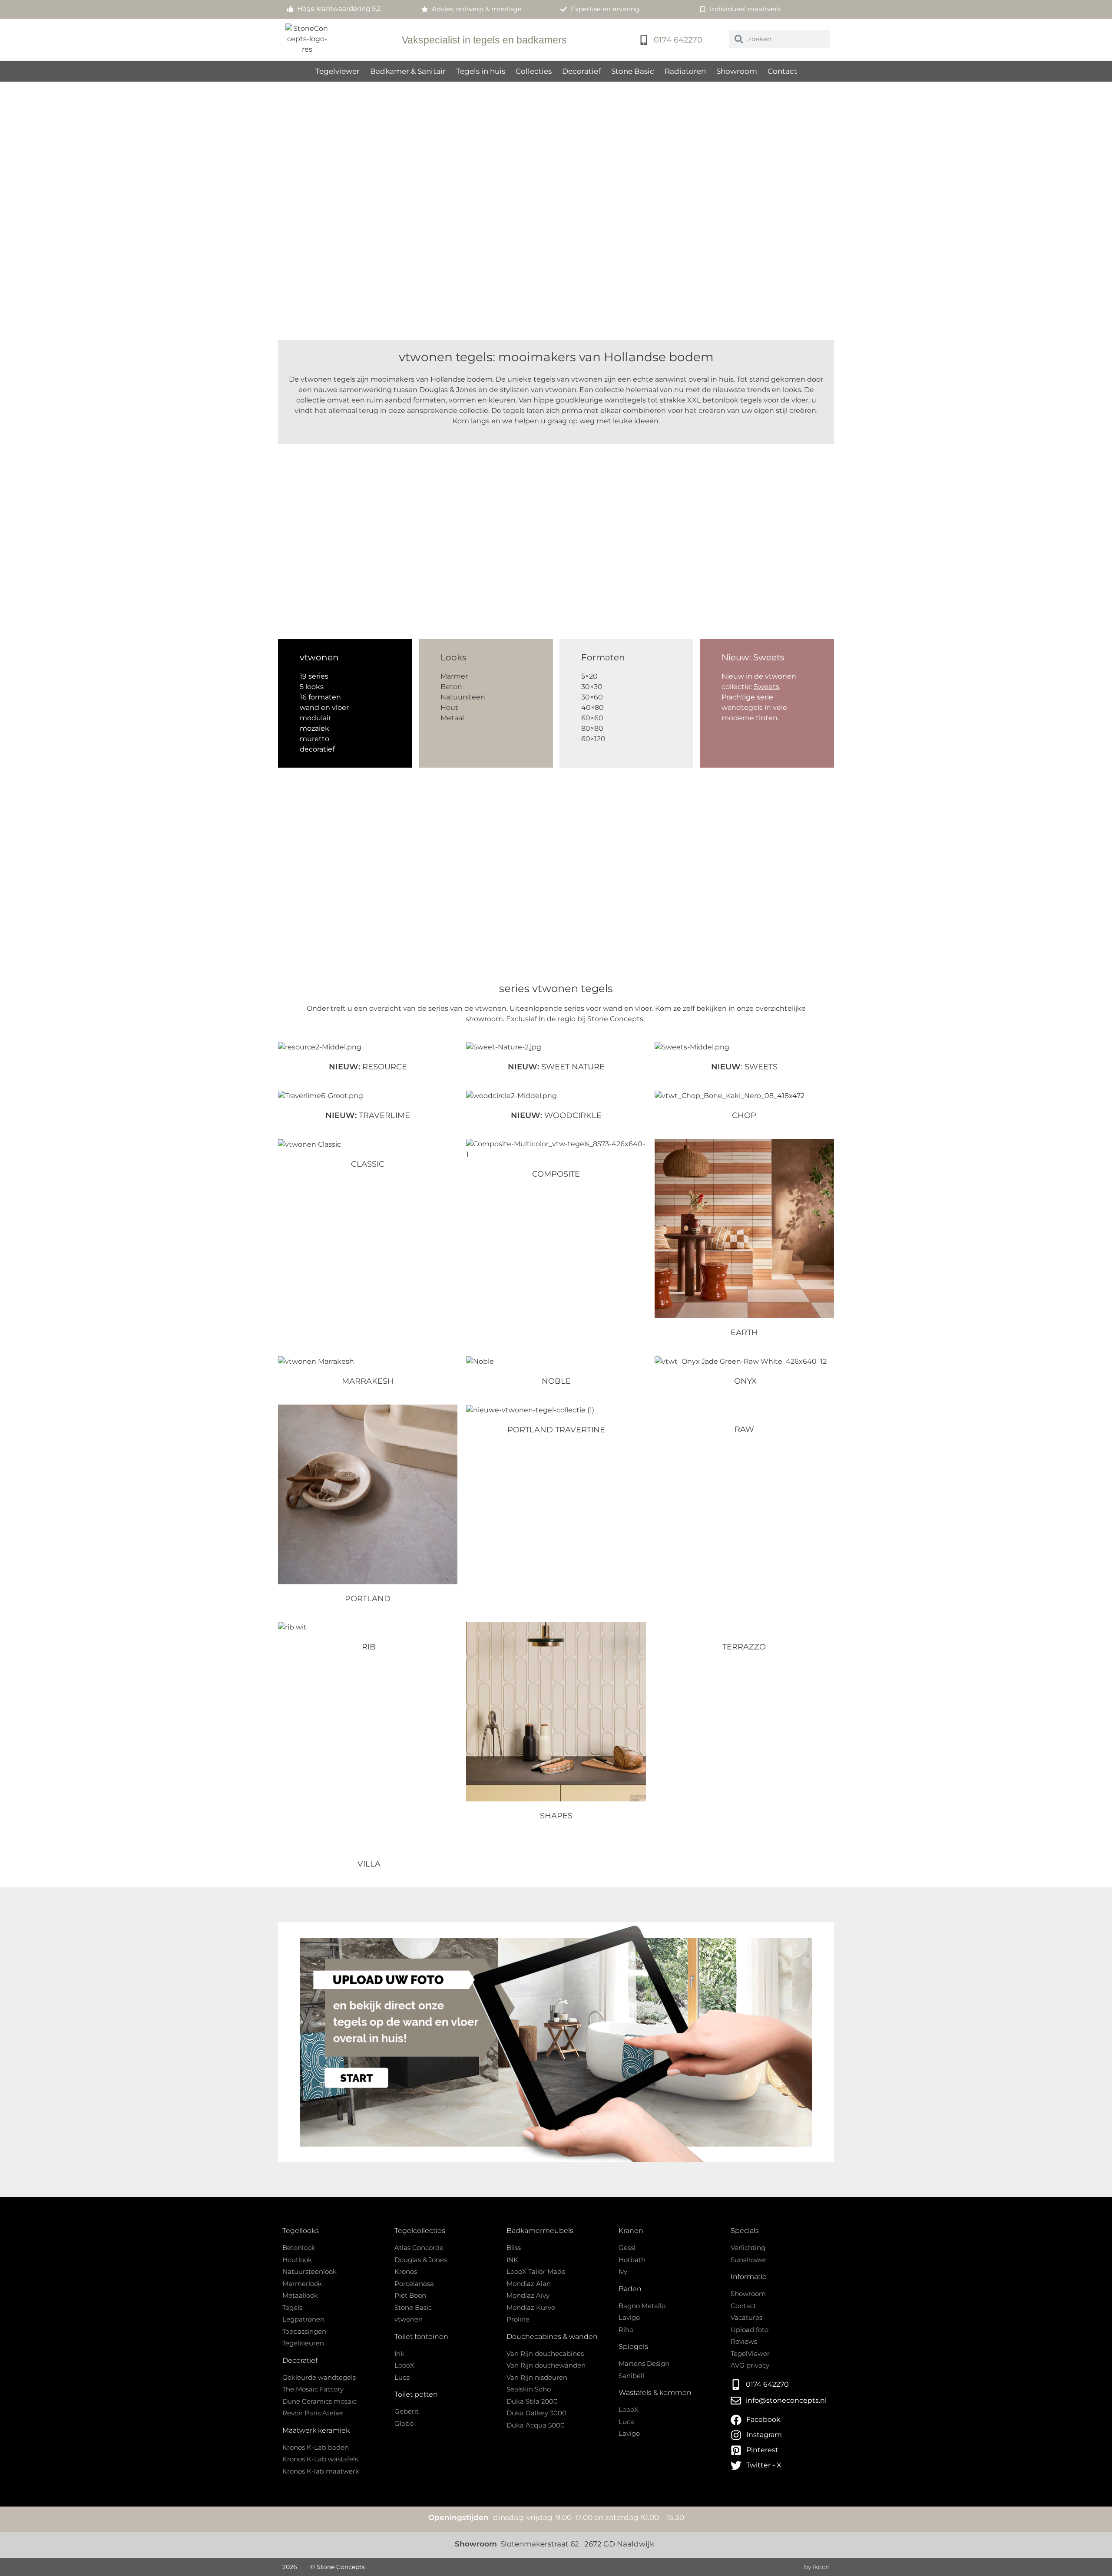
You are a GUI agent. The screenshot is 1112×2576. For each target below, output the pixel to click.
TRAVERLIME (368, 1115)
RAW (744, 1429)
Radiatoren (685, 71)
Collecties (534, 71)
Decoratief (581, 71)
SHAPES (556, 1816)
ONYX (744, 1381)
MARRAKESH (368, 1381)
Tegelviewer (338, 71)
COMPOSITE (556, 1174)
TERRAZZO (744, 1647)
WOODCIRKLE (556, 1115)
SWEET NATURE (556, 1067)
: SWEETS (744, 1067)
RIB (368, 1647)
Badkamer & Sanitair (408, 71)
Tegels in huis (481, 71)
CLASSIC (368, 1164)
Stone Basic (633, 71)
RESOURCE (368, 1067)
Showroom (737, 71)
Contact (782, 71)
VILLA (368, 1864)
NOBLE (556, 1381)
